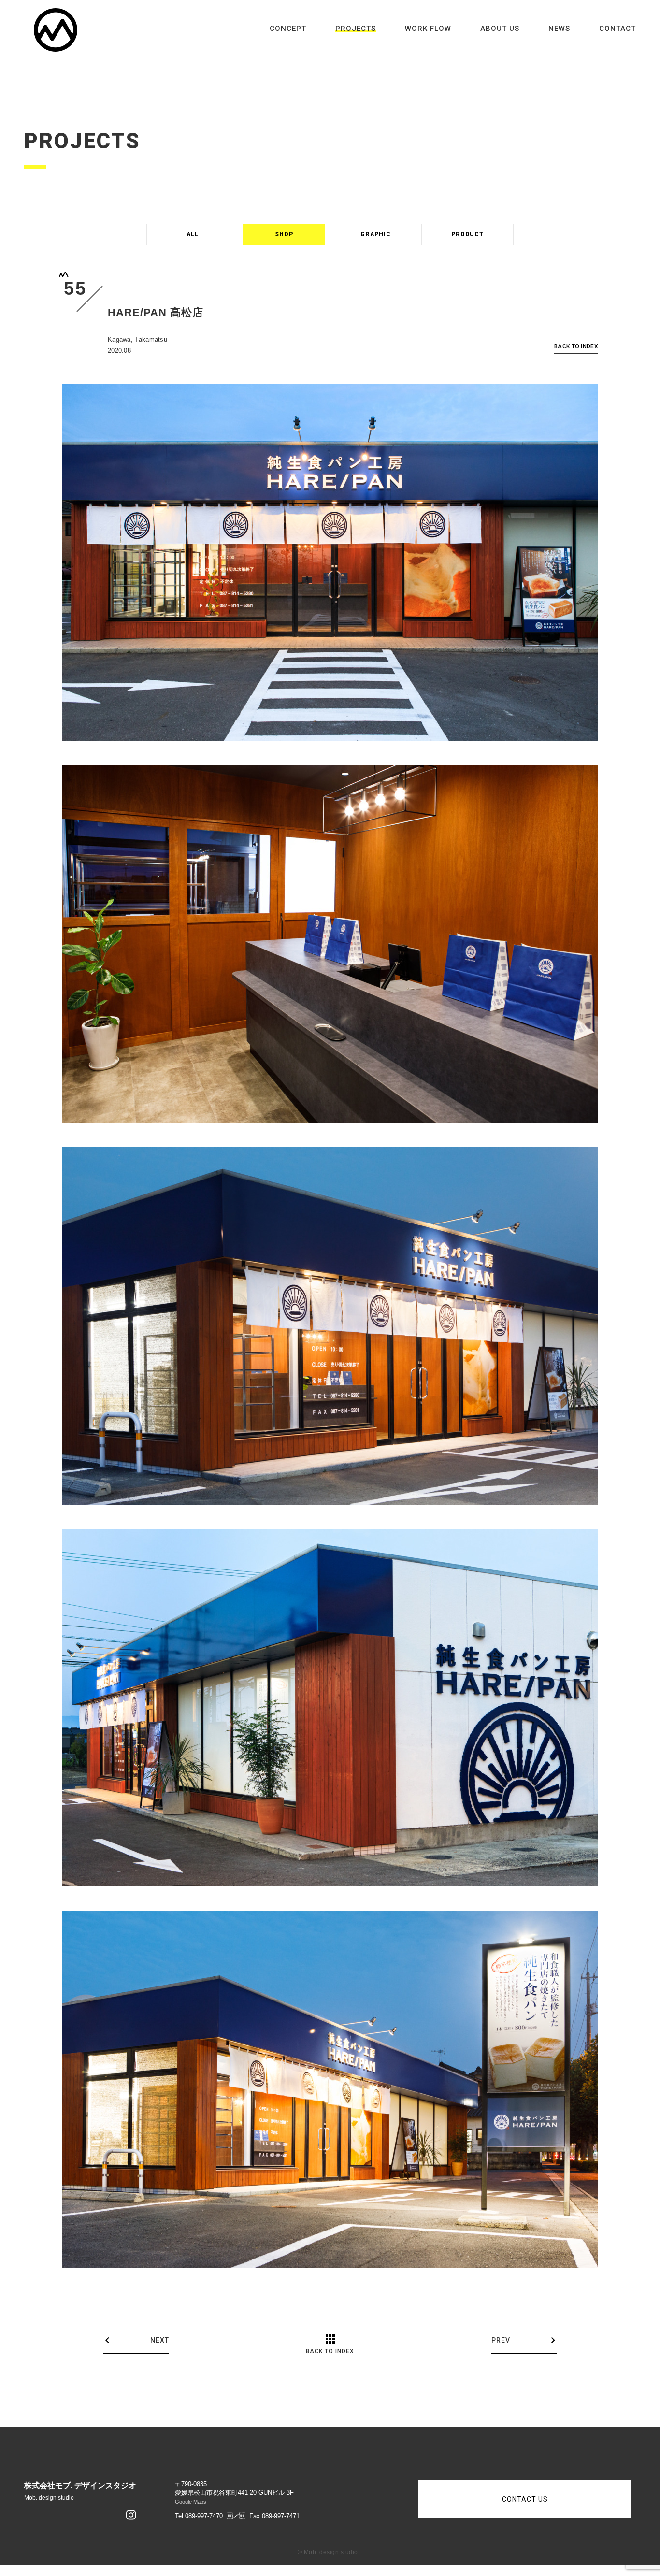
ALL (193, 234)
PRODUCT (467, 234)
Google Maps (191, 2502)
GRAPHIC (376, 234)
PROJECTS (356, 29)
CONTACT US (525, 2499)
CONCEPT (288, 29)
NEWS (559, 29)
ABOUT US (500, 29)
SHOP (284, 234)
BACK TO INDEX (576, 347)
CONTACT (617, 29)
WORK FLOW (428, 29)
